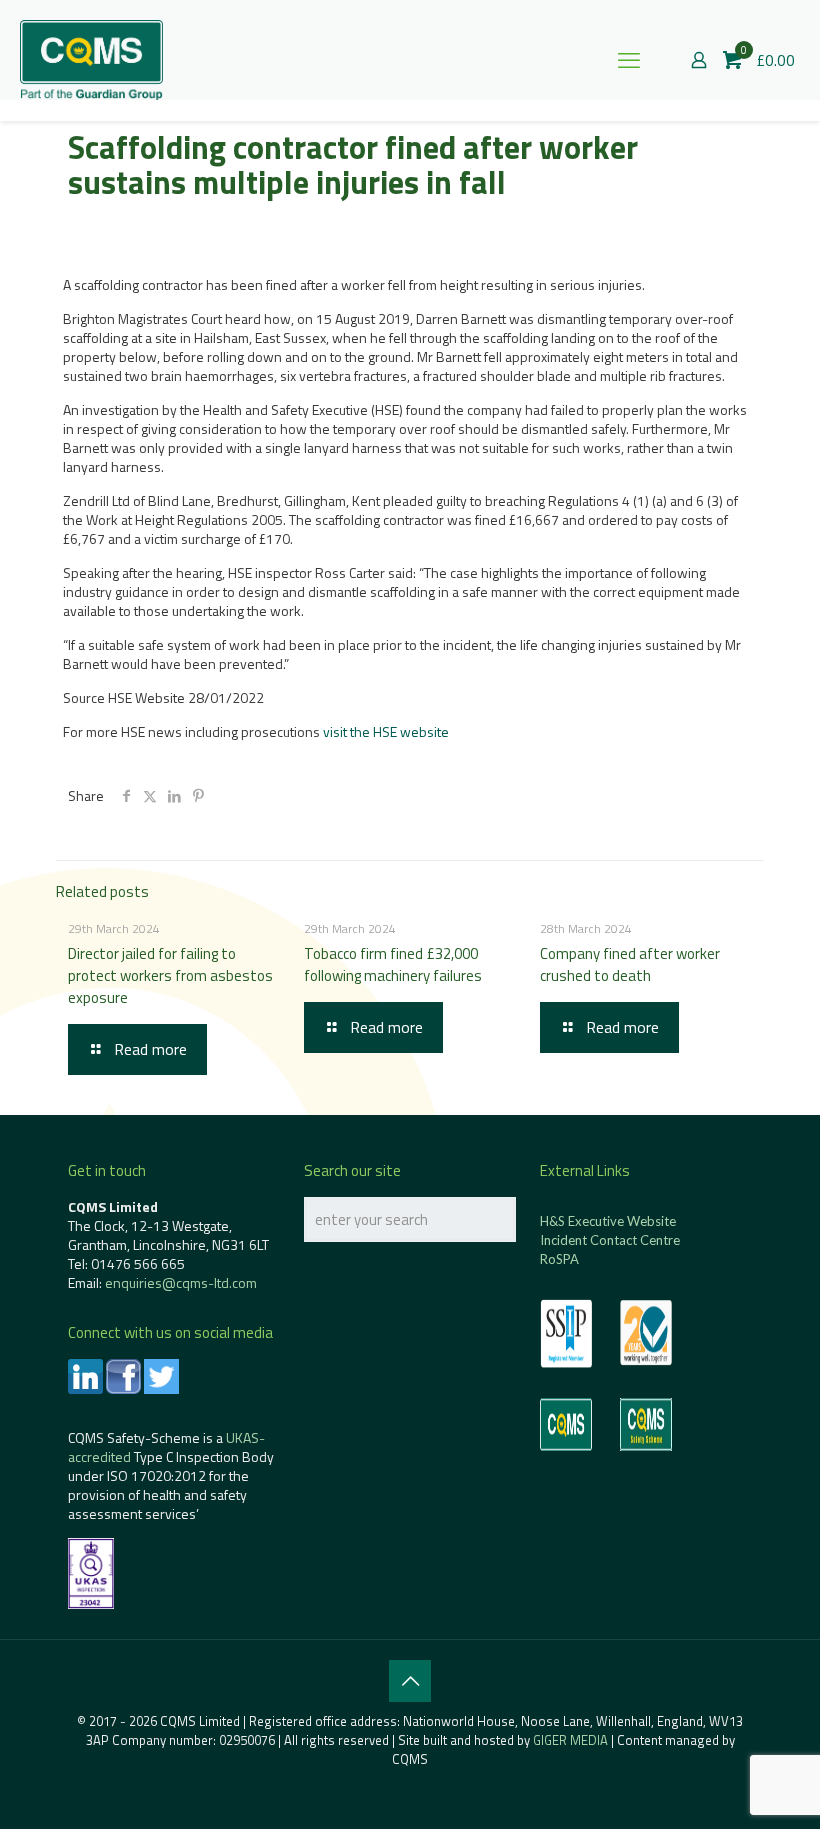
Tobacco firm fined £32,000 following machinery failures (393, 964)
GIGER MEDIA (570, 1740)
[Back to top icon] (410, 1681)
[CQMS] (91, 60)
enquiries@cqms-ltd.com (181, 1282)
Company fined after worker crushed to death (630, 964)
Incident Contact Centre (610, 1240)
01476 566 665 (138, 1263)
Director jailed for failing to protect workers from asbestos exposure (170, 975)
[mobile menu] (629, 60)
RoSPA (559, 1259)
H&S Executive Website (608, 1221)
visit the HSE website (386, 731)
